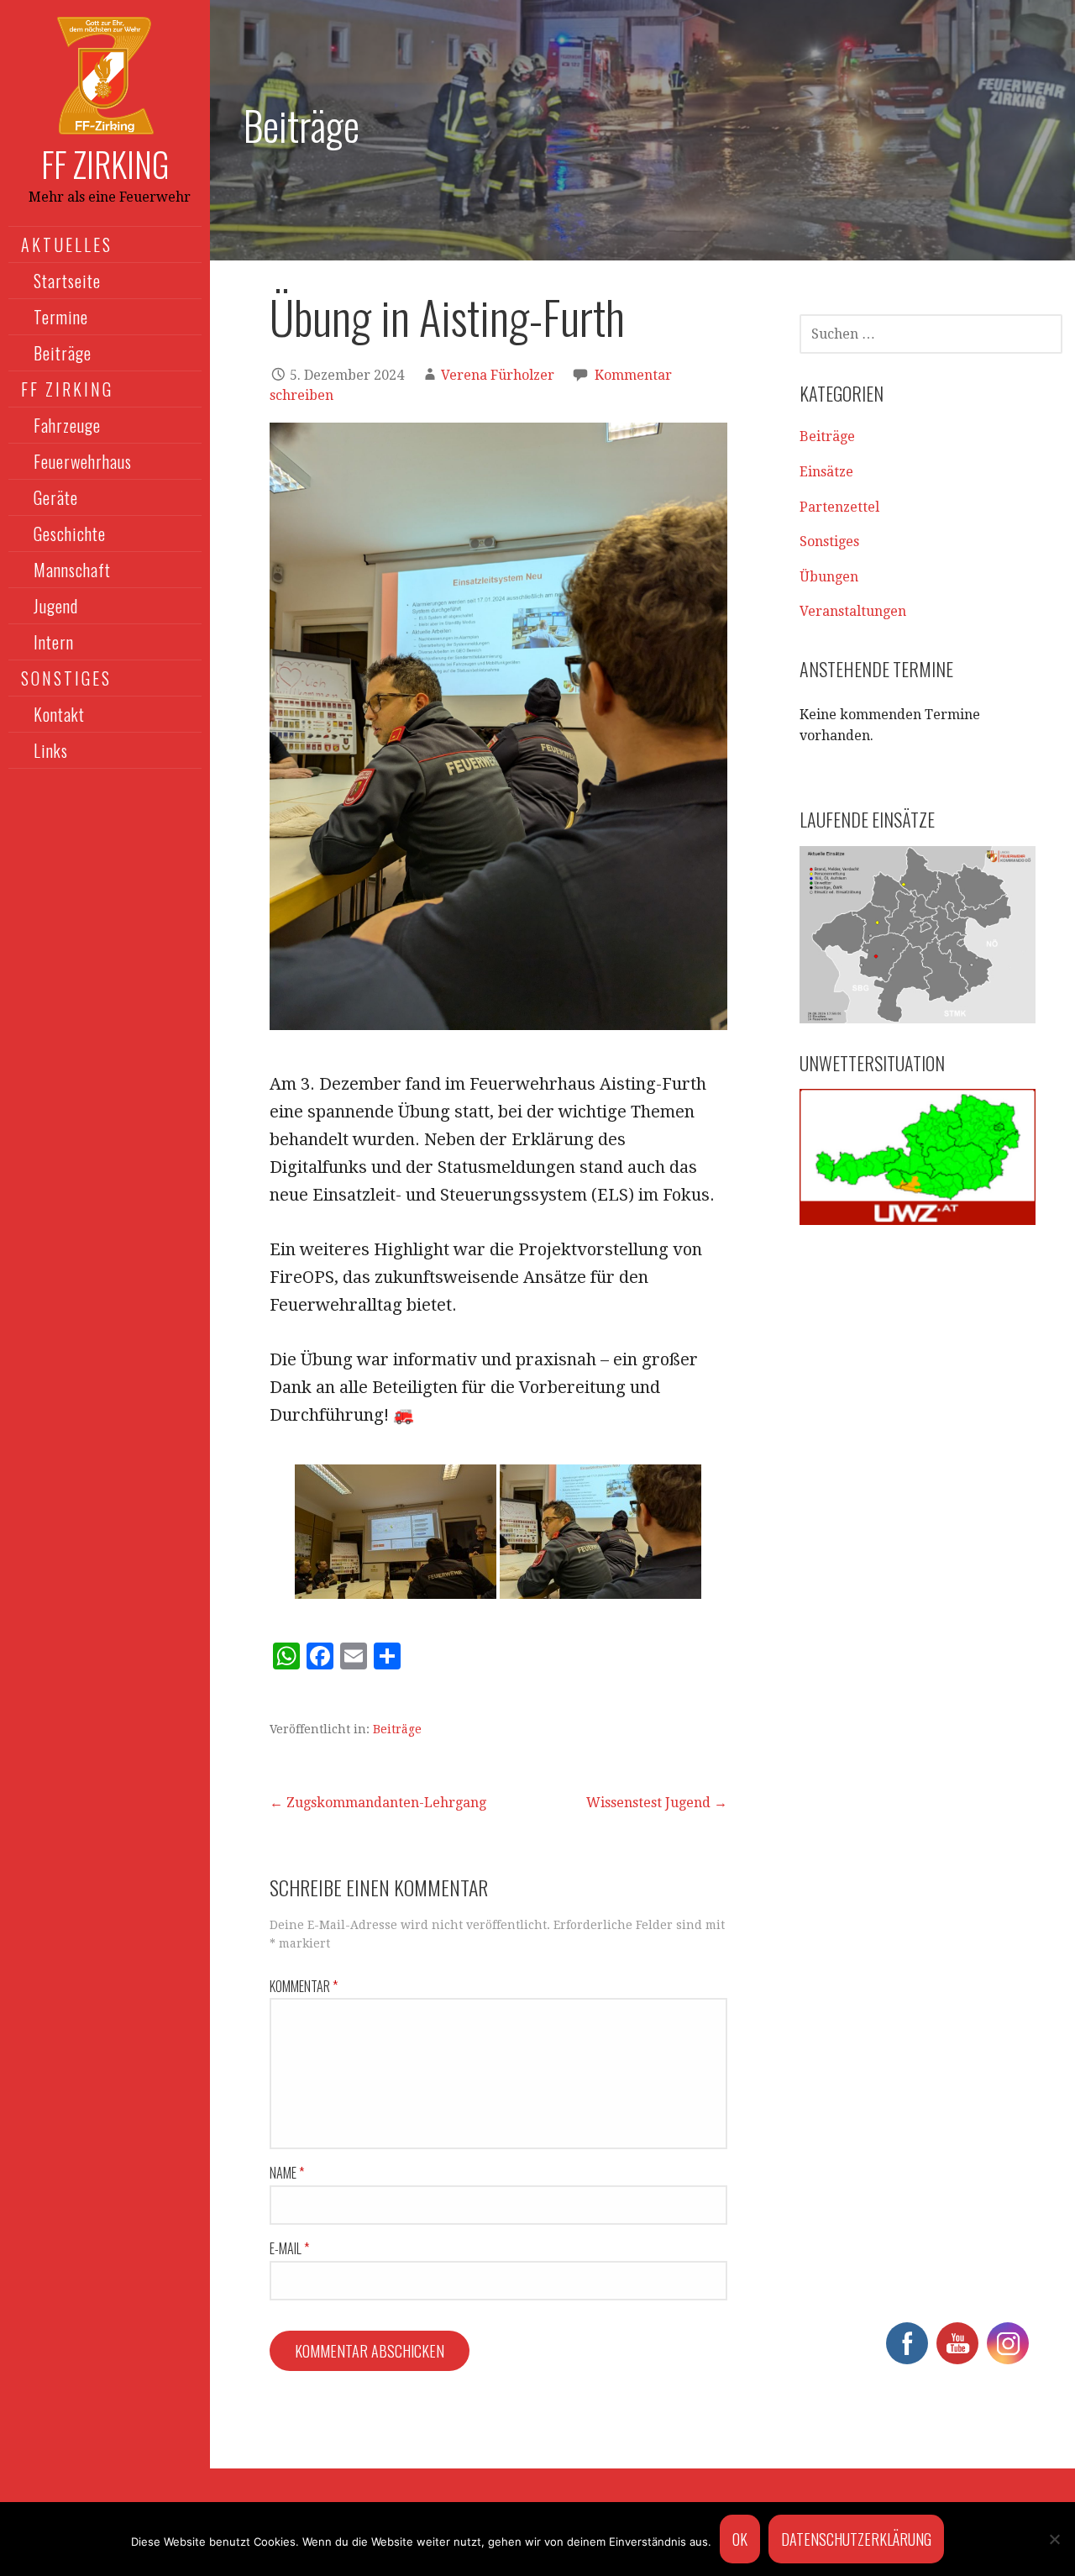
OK (740, 2539)
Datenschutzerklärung (856, 2539)
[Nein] (1054, 2539)
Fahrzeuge (67, 425)
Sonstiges (829, 541)
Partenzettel (839, 507)
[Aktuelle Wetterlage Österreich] (918, 1157)
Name (287, 2173)
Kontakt (59, 714)
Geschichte (70, 534)
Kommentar (304, 1986)
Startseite (67, 281)
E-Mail (289, 2248)
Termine (61, 317)
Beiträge (63, 353)
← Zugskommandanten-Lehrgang (378, 1803)
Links (51, 750)
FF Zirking (105, 164)
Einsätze (826, 472)
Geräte (56, 497)
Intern (54, 642)
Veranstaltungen (853, 611)
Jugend (56, 606)
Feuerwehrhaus (83, 461)
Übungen (829, 577)
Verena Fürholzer (498, 375)
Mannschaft (72, 570)
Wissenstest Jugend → (657, 1803)
